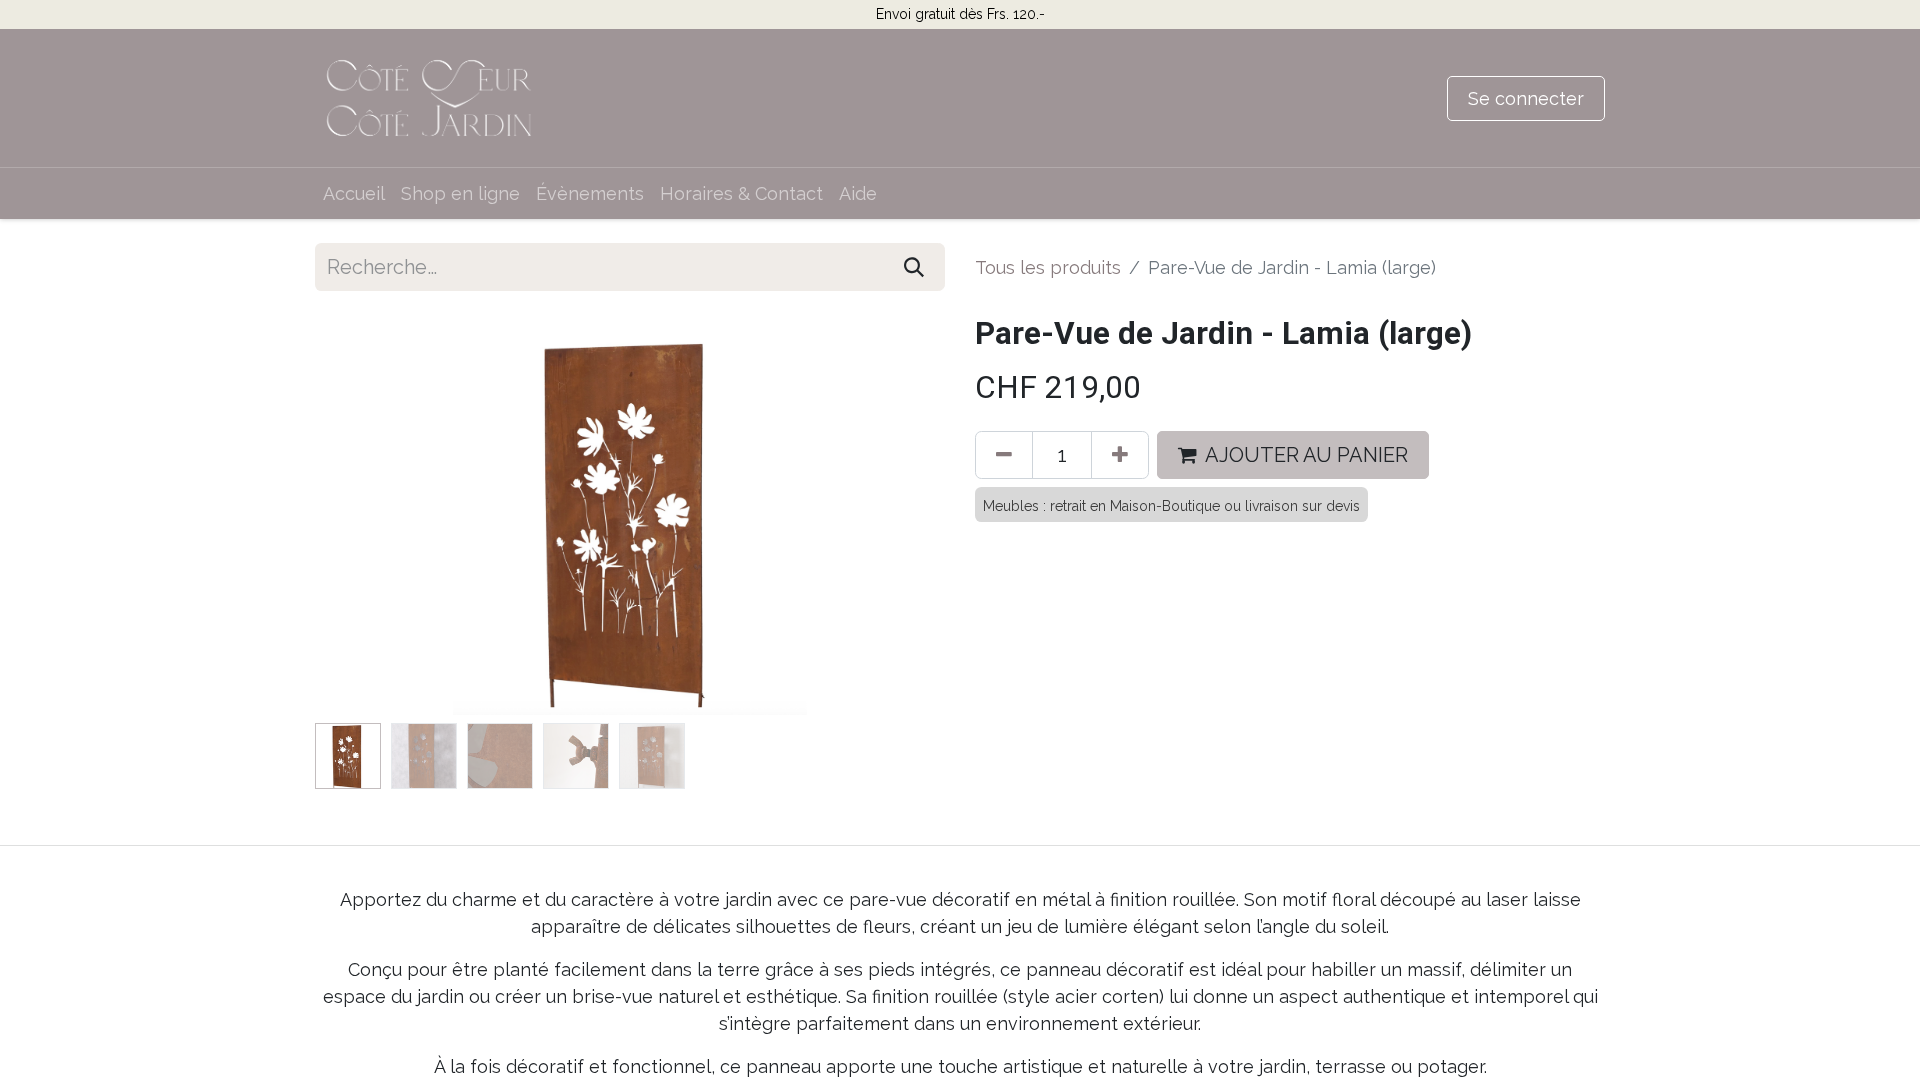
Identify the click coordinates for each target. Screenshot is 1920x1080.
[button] (362, 515)
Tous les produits (1048, 267)
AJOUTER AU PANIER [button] (1306, 455)
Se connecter (1526, 98)
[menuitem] (354, 193)
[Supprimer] (1004, 455)
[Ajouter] (1120, 455)
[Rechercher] (914, 267)
